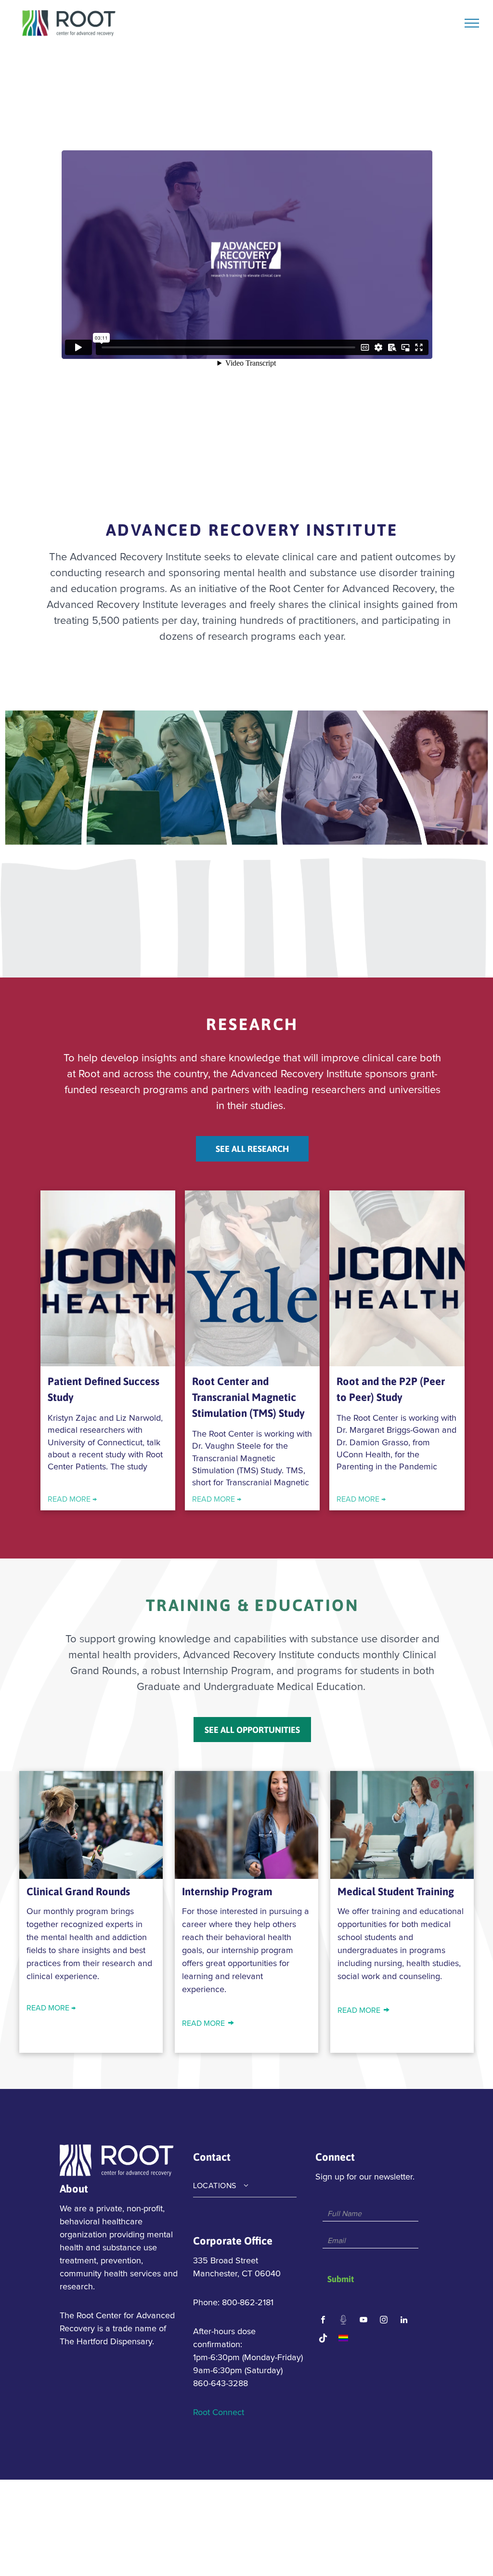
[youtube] (364, 2321)
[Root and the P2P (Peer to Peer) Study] (397, 1278)
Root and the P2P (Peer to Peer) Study (391, 1389)
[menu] (472, 23)
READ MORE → (72, 1499)
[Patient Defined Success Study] (108, 1278)
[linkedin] (404, 2321)
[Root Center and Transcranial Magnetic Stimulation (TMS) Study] (252, 1278)
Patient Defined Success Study (104, 1389)
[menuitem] (245, 2186)
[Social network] (344, 2321)
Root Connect (219, 2413)
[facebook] (323, 2321)
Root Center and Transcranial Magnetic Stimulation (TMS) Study (248, 1397)
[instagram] (384, 2321)
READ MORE (203, 2023)
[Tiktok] (323, 2339)
